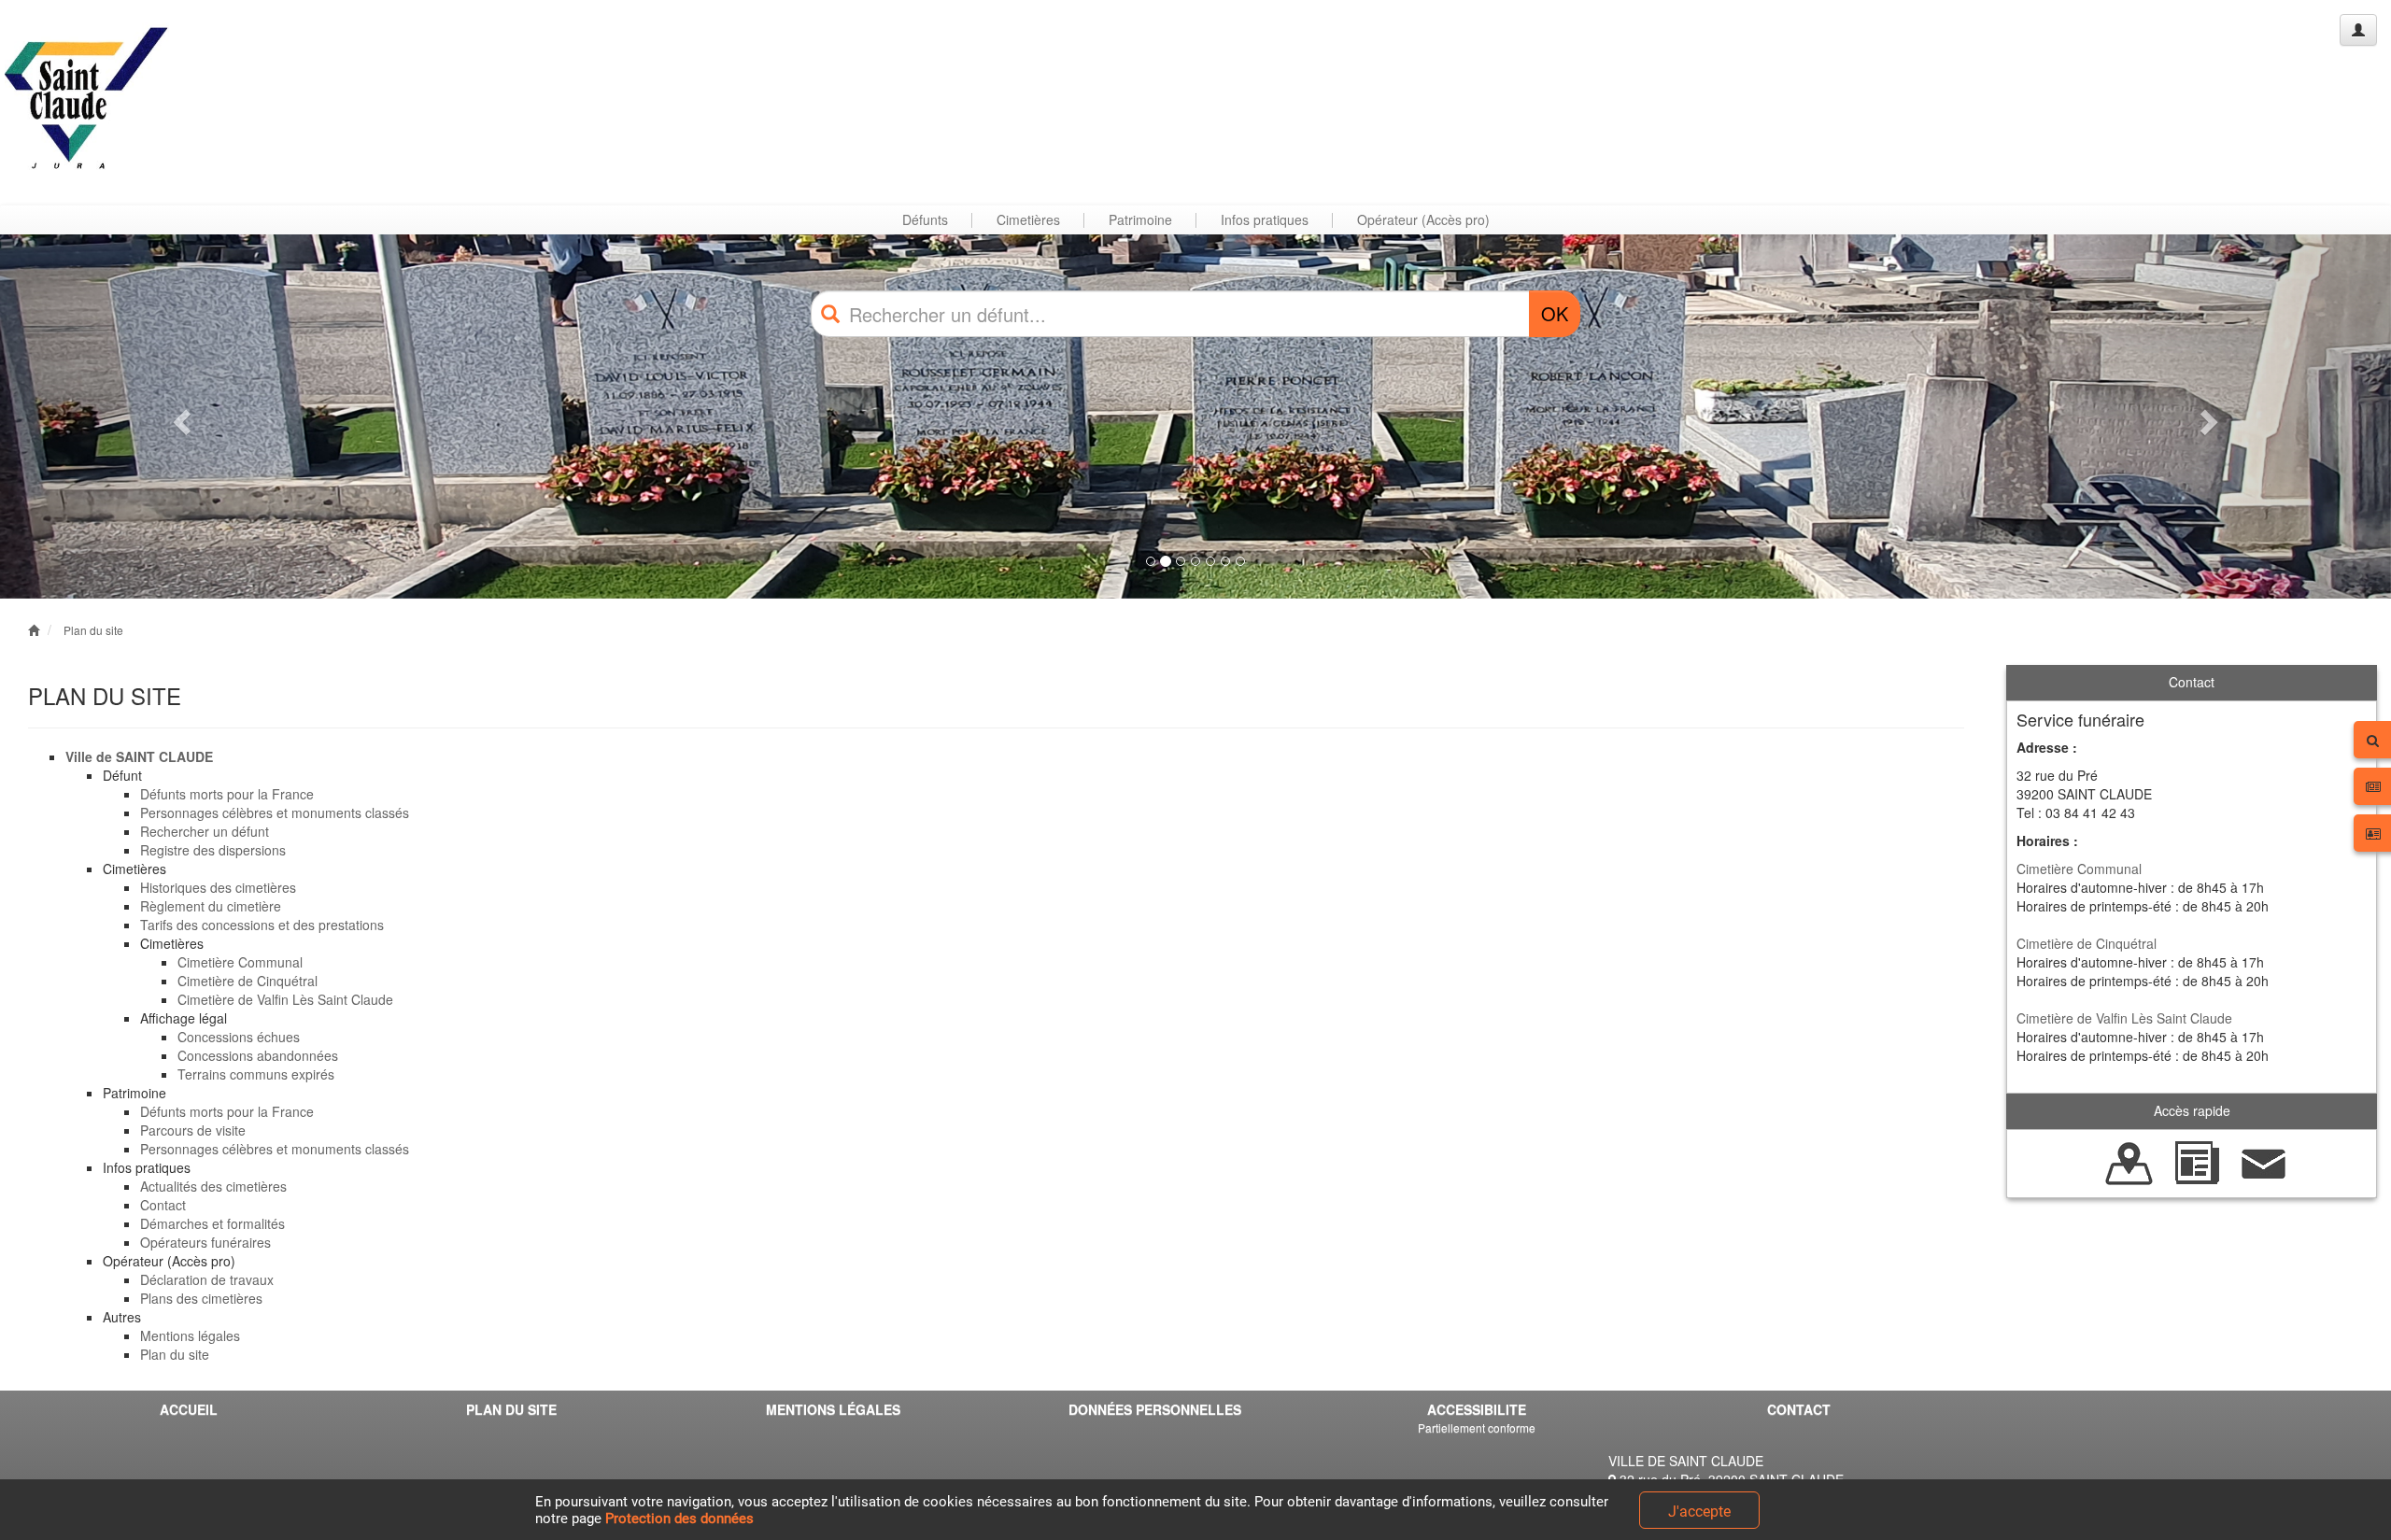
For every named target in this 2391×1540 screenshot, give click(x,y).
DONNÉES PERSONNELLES (1155, 1409)
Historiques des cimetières (218, 887)
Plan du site (93, 630)
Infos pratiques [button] (1265, 219)
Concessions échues (239, 1037)
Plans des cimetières (201, 1298)
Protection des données (679, 1519)
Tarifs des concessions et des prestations (262, 925)
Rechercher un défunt (205, 831)
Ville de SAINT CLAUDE (139, 756)
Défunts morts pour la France (227, 794)
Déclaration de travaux (207, 1279)
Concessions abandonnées (258, 1055)
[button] (179, 417)
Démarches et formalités (212, 1223)
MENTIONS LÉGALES (833, 1409)
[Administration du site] (2358, 30)
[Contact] (2264, 1161)
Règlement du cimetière (211, 906)
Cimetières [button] (1028, 219)
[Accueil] (87, 102)
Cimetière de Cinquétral (248, 981)
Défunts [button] (925, 219)
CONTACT (1799, 1409)
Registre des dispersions (213, 850)
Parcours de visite (193, 1130)
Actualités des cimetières (213, 1186)
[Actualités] (2197, 1161)
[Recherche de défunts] (2129, 1161)
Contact (163, 1205)
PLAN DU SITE (511, 1409)
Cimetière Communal (240, 962)
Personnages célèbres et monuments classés (275, 812)
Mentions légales (190, 1335)
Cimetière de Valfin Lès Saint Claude (285, 999)
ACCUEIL (189, 1409)
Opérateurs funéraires (205, 1242)
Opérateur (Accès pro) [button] (1423, 219)
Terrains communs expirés (256, 1074)
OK (1555, 313)
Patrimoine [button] (1140, 219)
